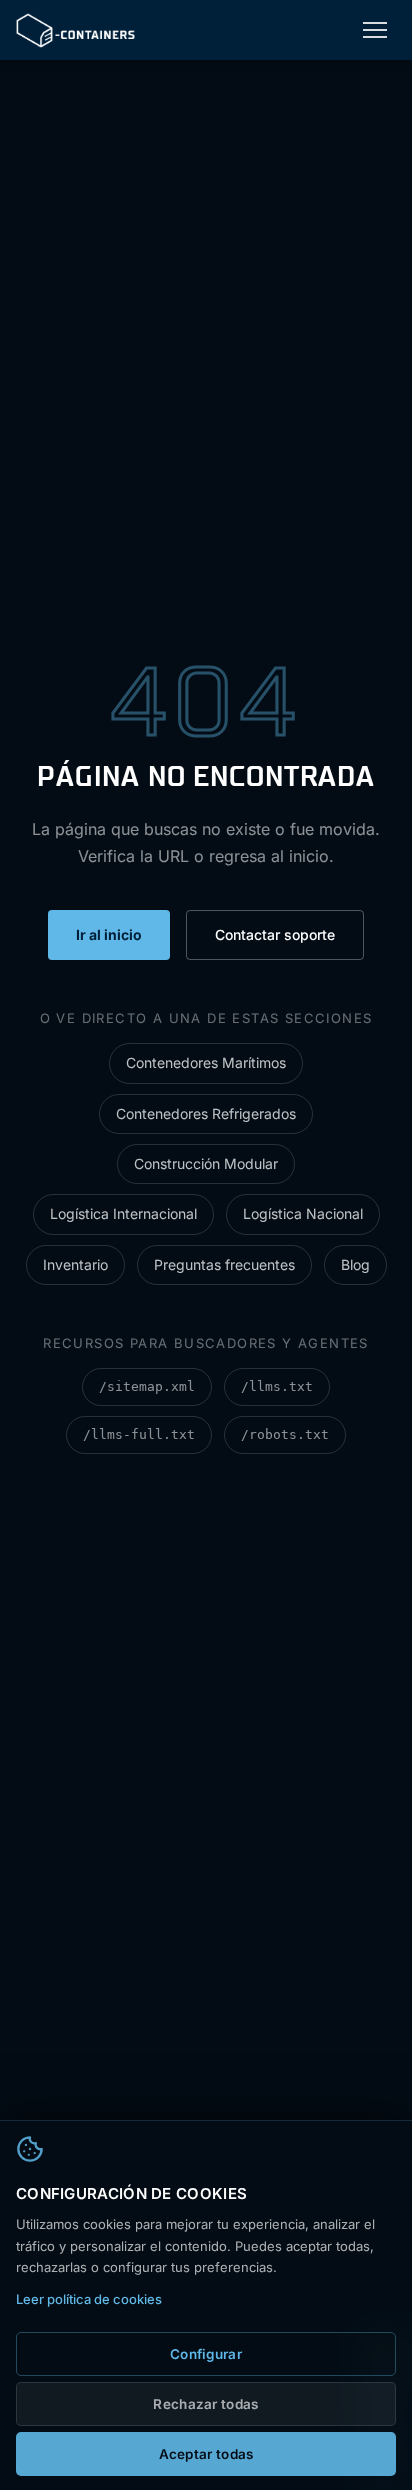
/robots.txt (285, 1434)
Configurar (206, 2354)
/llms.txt (277, 1386)
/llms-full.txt (139, 1434)
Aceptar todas (206, 2454)
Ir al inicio (109, 934)
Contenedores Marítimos (206, 1062)
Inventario (75, 1264)
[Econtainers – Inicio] (75, 30)
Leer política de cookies (89, 2299)
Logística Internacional (123, 1213)
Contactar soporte (275, 934)
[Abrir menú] (375, 30)
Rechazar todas (205, 2404)
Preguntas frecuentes (224, 1264)
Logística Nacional (303, 1213)
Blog (355, 1264)
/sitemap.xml (147, 1386)
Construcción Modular (206, 1163)
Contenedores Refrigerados (206, 1113)
